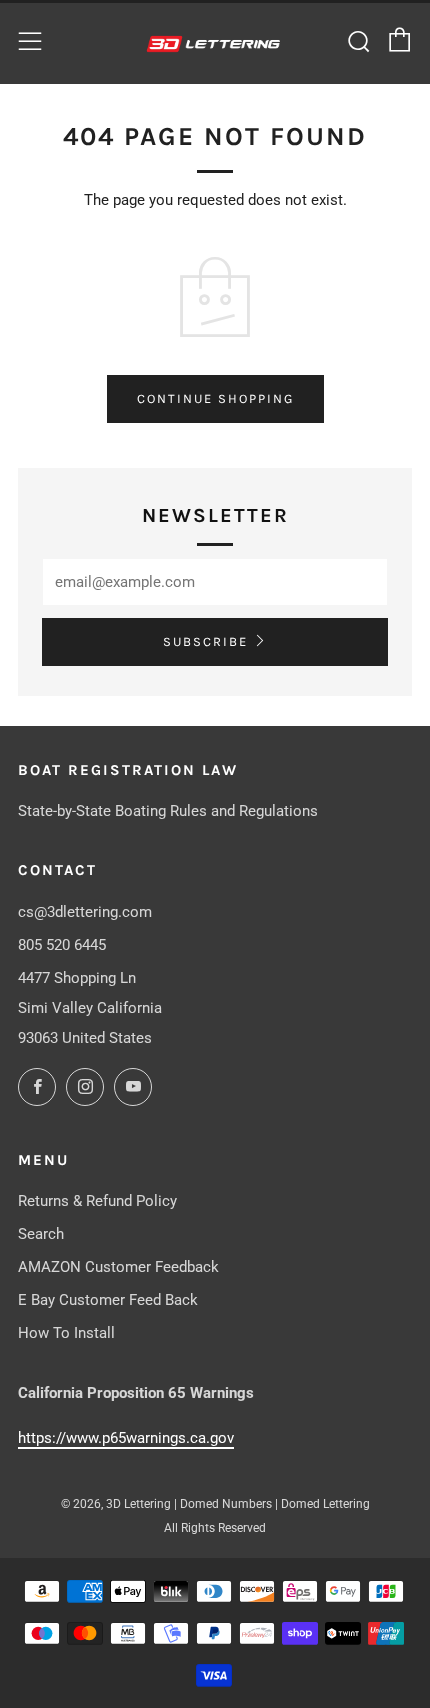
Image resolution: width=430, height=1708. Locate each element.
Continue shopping (215, 398)
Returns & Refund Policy (97, 1201)
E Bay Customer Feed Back (108, 1300)
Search (41, 1234)
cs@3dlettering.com (85, 912)
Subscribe (205, 641)
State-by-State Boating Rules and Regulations (168, 811)
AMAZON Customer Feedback (118, 1267)
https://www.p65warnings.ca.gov (126, 1438)
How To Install (66, 1333)
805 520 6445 (62, 945)
